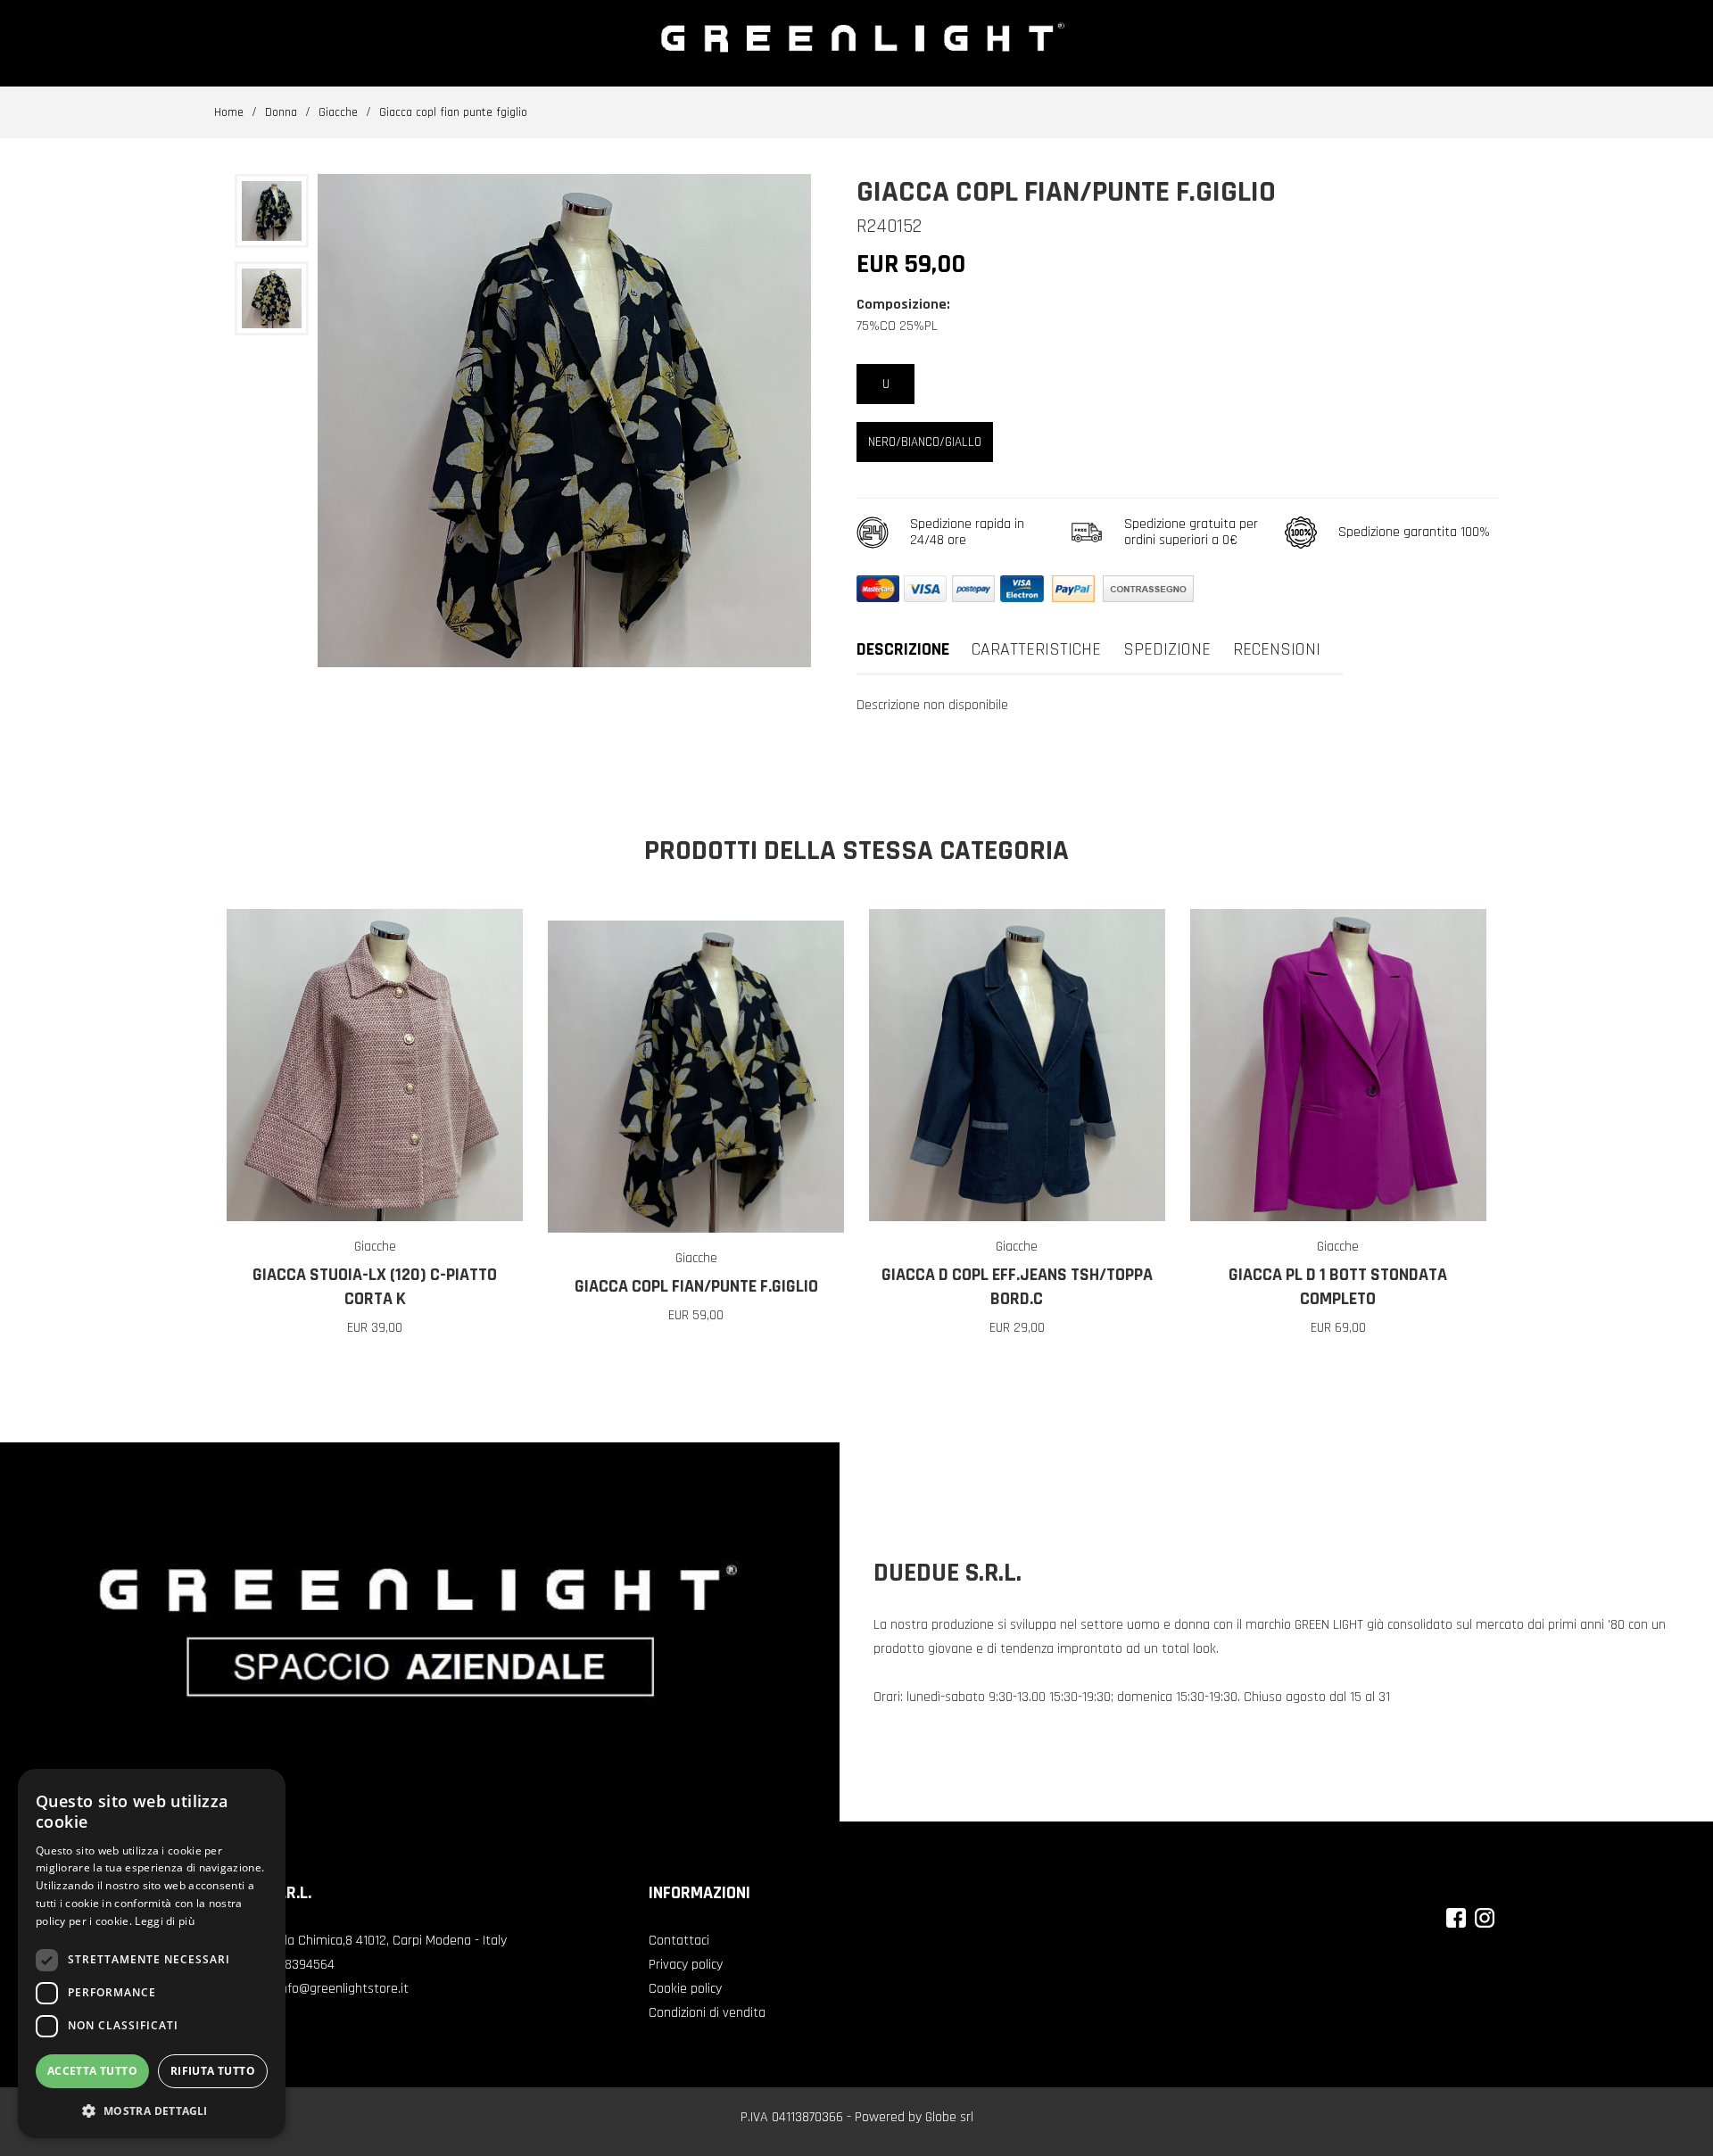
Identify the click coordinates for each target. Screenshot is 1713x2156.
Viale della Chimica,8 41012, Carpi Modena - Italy (372, 1941)
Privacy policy (686, 1965)
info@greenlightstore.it (343, 1989)
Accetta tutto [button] (92, 2071)
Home (229, 112)
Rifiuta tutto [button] (213, 2071)
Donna (281, 112)
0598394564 (299, 1965)
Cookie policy (685, 1989)
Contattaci (679, 1941)
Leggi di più (165, 1921)
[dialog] (152, 1954)
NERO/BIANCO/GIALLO (925, 442)
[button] (152, 2110)
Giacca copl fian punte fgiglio (453, 112)
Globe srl (949, 2117)
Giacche (338, 112)
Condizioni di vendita (707, 2013)
